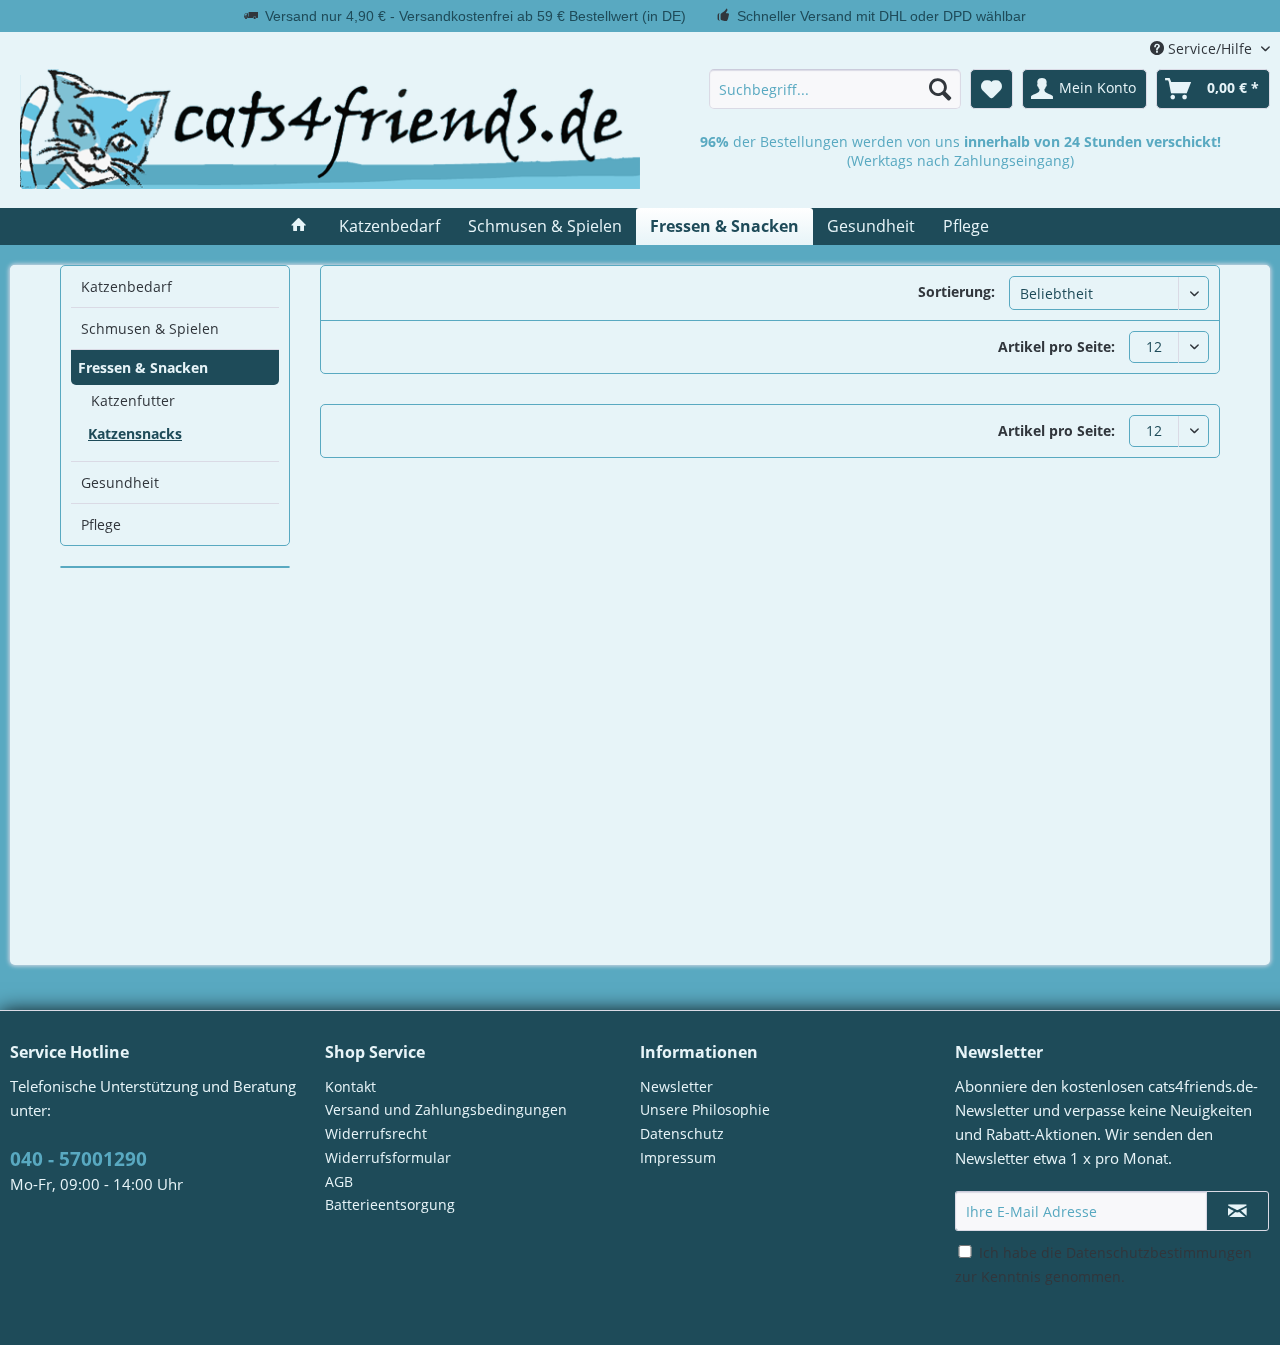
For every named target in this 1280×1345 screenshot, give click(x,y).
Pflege (101, 524)
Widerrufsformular (388, 1157)
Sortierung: (956, 291)
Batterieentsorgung (390, 1204)
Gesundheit (120, 482)
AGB (339, 1181)
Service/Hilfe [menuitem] (1210, 48)
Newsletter (676, 1086)
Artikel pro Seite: (1056, 346)
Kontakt (350, 1086)
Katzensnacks (135, 433)
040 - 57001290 (78, 1159)
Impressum (678, 1157)
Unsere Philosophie (705, 1109)
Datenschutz (682, 1133)
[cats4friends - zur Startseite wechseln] (330, 129)
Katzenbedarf (126, 286)
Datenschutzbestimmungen (1159, 1252)
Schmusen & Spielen (150, 328)
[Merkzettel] (991, 89)
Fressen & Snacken (143, 367)
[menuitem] (835, 89)
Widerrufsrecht (376, 1133)
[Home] (299, 226)
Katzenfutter (133, 400)
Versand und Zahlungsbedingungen (446, 1109)
